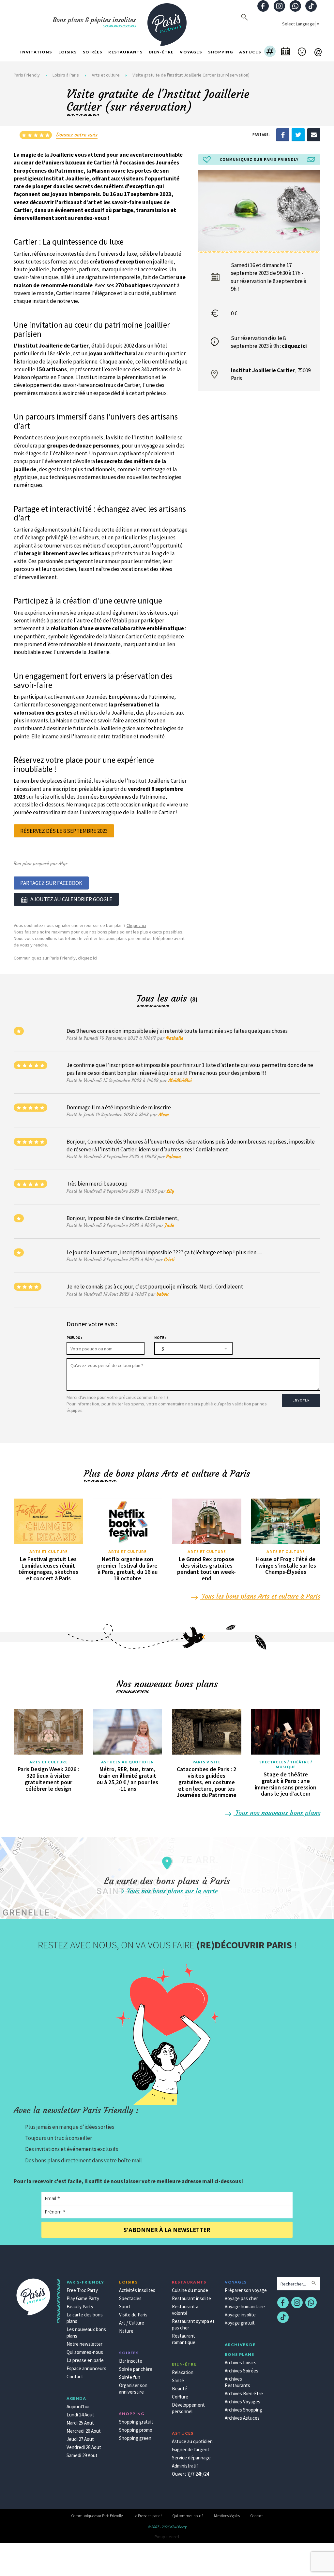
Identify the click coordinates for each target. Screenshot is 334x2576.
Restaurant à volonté (185, 2310)
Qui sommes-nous (85, 2352)
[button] (270, 52)
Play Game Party (83, 2298)
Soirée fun (130, 2377)
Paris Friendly (27, 75)
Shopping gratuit (136, 2422)
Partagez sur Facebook (51, 883)
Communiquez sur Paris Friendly (97, 2516)
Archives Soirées (242, 2371)
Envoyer (301, 1400)
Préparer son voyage (246, 2290)
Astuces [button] (250, 52)
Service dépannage (191, 2458)
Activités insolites (137, 2290)
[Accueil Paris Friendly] (167, 21)
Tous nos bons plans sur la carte (171, 1891)
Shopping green (135, 2438)
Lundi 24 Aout (80, 2415)
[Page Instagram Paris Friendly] (279, 7)
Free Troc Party (82, 2290)
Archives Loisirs (241, 2363)
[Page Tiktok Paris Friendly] (311, 7)
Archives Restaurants (237, 2382)
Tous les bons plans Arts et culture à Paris (260, 1596)
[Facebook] (283, 135)
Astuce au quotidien (192, 2441)
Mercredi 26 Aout (84, 2431)
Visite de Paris (133, 2315)
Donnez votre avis (77, 135)
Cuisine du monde (190, 2290)
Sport (125, 2306)
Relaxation (183, 2372)
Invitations (36, 52)
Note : (160, 1338)
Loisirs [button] (68, 52)
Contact (75, 2377)
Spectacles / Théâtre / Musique (286, 1765)
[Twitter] (298, 135)
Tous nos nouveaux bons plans (277, 1813)
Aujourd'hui (78, 2406)
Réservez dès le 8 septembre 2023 (64, 831)
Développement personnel (188, 2408)
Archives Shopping (243, 2410)
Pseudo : (74, 1338)
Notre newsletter (84, 2344)
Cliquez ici (136, 925)
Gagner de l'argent (191, 2449)
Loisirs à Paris (66, 75)
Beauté (180, 2389)
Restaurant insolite (191, 2298)
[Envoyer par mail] (314, 135)
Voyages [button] (191, 52)
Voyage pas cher (241, 2298)
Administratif (185, 2466)
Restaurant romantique (184, 2339)
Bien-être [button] (161, 52)
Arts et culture (106, 75)
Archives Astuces (242, 2418)
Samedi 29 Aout (82, 2455)
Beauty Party (80, 2306)
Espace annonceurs (86, 2368)
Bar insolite (131, 2361)
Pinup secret (167, 2537)
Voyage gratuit (240, 2323)
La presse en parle (85, 2360)
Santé (178, 2380)
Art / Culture (132, 2323)
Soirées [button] (92, 52)
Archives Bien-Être (244, 2393)
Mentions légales (227, 2516)
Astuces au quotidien (128, 1762)
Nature (126, 2331)
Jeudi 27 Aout (80, 2439)
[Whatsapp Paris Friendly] (295, 7)
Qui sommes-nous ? (188, 2516)
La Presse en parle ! (148, 2516)
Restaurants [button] (125, 52)
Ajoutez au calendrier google (71, 899)
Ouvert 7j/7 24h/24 (190, 2474)
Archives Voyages (243, 2402)
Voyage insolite (240, 2315)
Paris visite (206, 1762)
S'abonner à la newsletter (167, 2230)
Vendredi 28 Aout (84, 2447)
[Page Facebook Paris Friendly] (263, 7)
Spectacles (130, 2298)
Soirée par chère (136, 2369)
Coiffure (180, 2397)
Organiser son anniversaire (133, 2389)
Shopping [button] (221, 52)
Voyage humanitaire (245, 2306)
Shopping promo (136, 2430)
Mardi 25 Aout (80, 2423)
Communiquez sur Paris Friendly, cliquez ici (55, 958)
